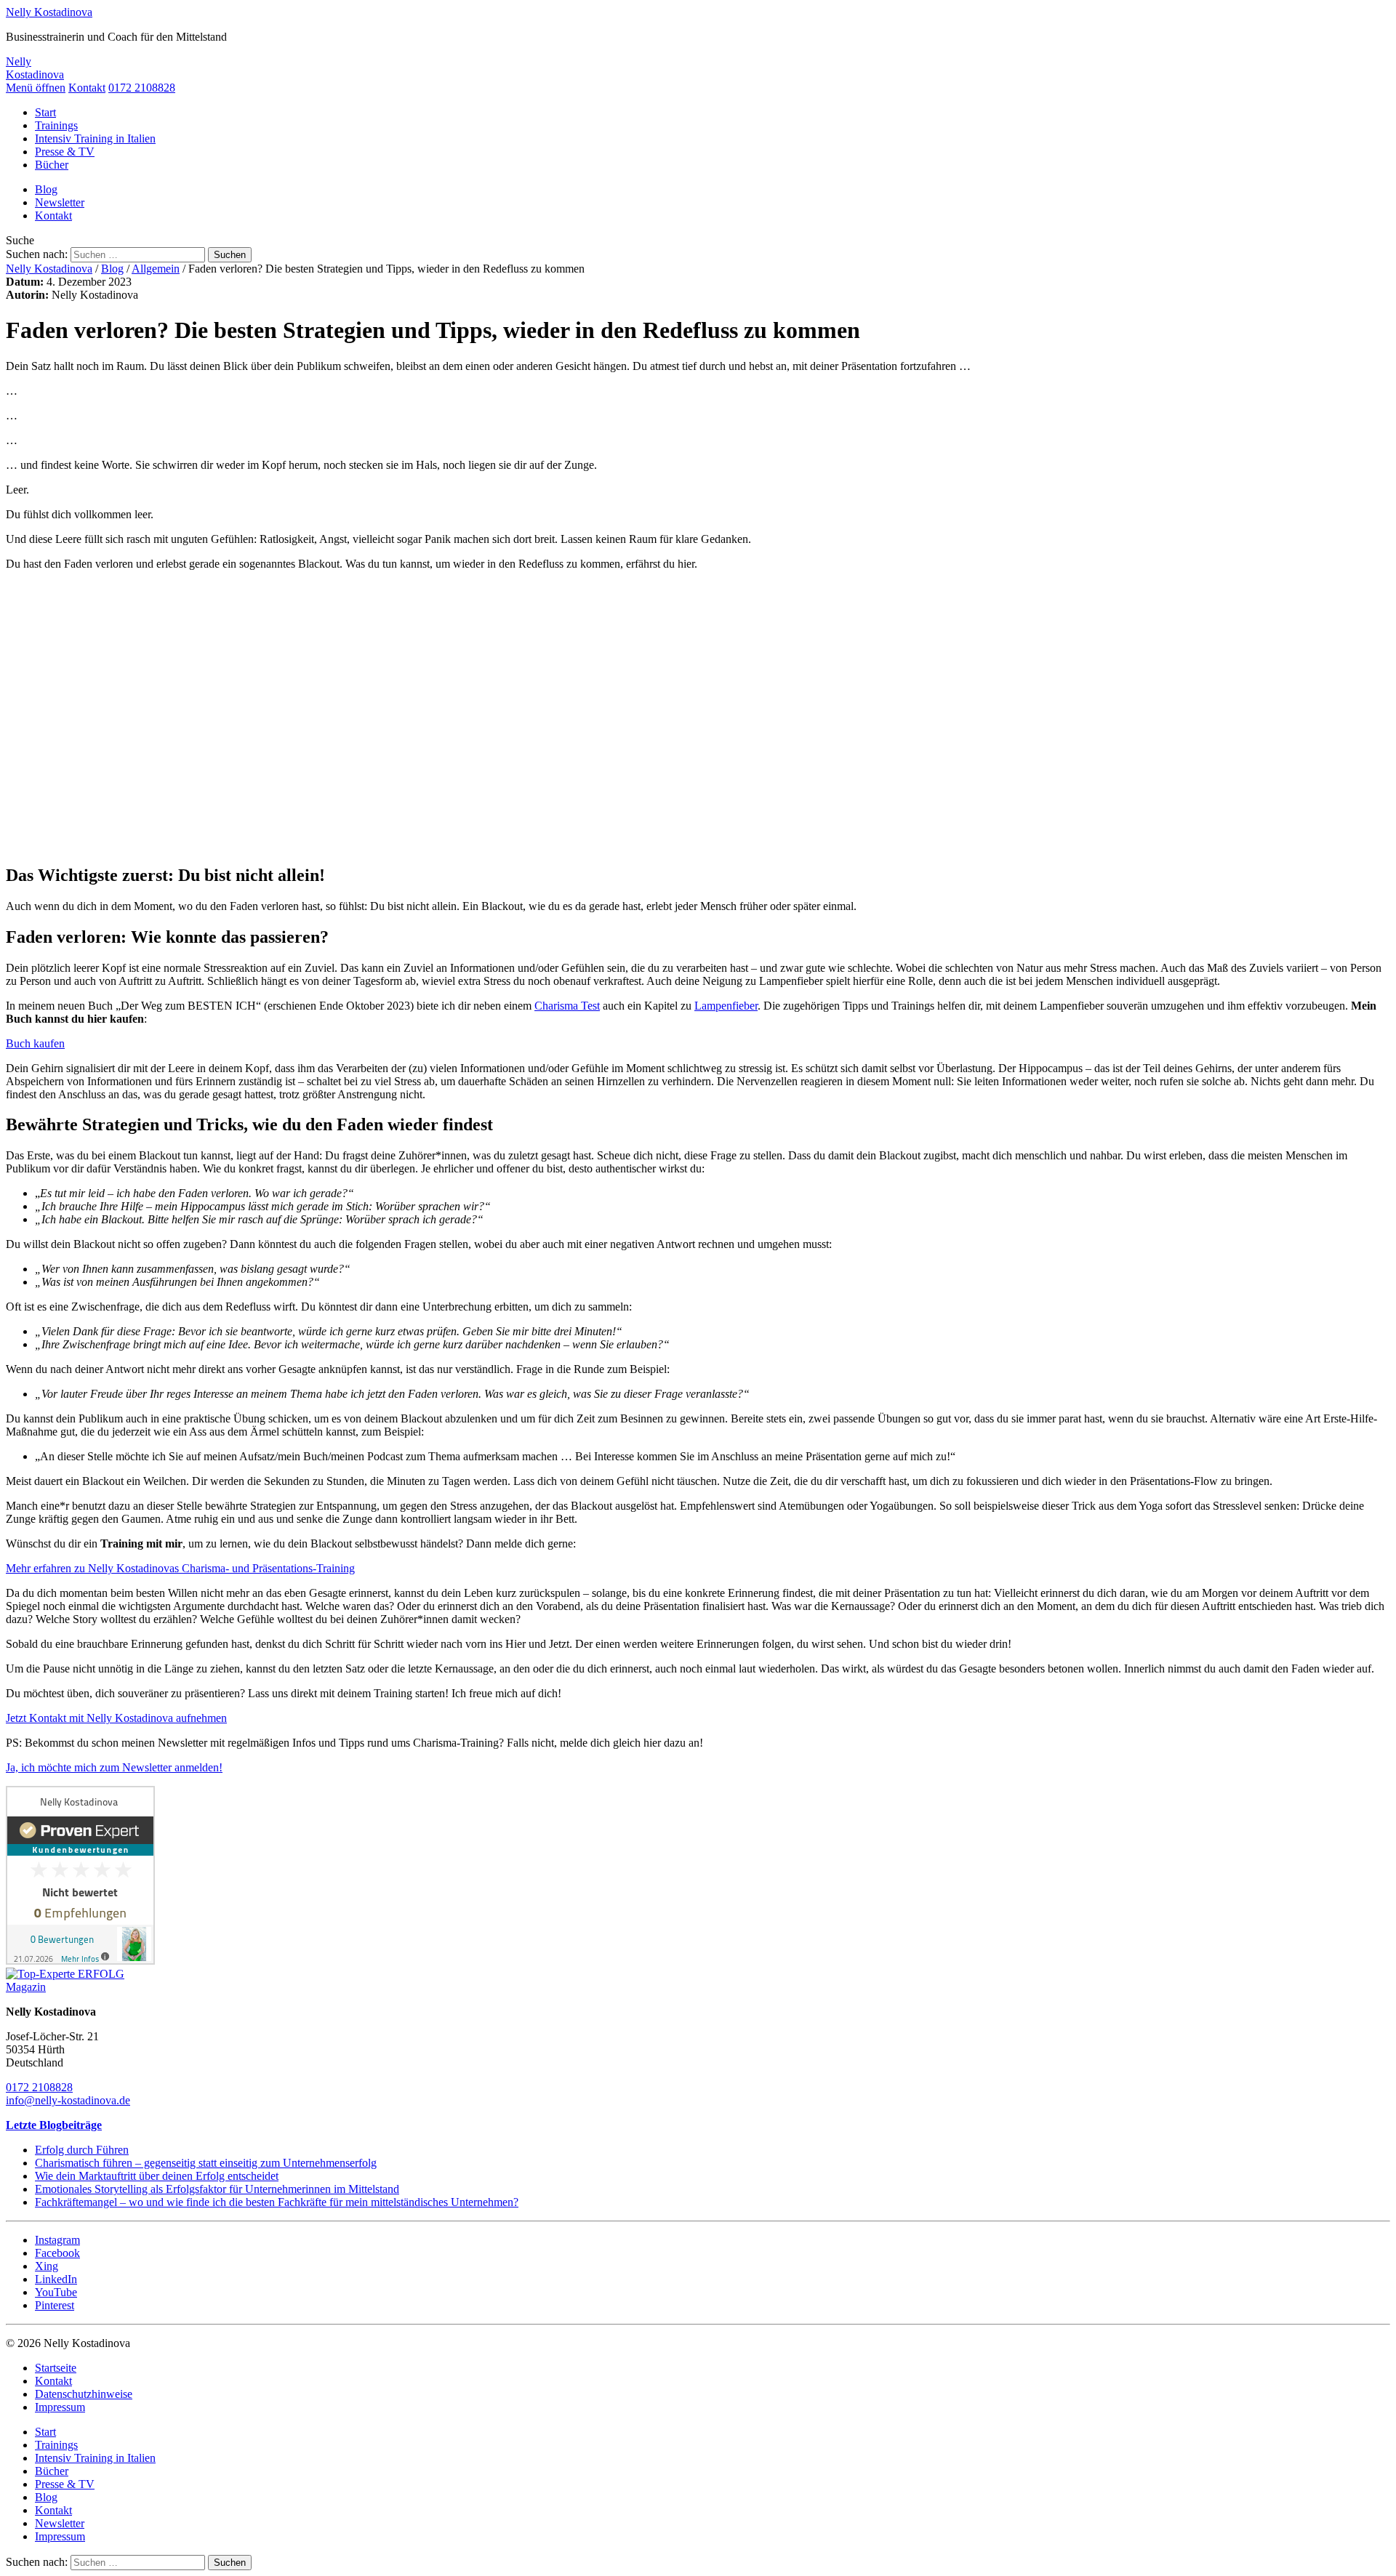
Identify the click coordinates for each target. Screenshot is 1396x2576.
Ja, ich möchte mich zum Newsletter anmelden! (114, 1767)
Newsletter (60, 202)
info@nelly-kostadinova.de (68, 2100)
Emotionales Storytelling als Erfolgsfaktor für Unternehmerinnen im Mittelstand (217, 2189)
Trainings (56, 125)
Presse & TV (65, 152)
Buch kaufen (35, 1043)
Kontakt (87, 88)
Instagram (57, 2240)
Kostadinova (49, 12)
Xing (47, 2266)
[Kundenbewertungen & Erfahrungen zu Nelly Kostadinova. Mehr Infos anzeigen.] (80, 1961)
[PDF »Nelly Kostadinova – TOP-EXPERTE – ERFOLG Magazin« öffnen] (80, 1987)
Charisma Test (567, 1006)
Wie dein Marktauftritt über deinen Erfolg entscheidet (157, 2176)
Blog (46, 189)
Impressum (60, 2407)
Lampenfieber (726, 1006)
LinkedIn (56, 2279)
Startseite (56, 2368)
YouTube (56, 2292)
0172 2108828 (142, 88)
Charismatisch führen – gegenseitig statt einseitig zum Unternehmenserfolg (206, 2163)
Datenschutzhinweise (84, 2394)
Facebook (57, 2253)
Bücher (52, 165)
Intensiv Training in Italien (95, 138)
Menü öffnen (36, 88)
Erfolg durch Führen (82, 2150)
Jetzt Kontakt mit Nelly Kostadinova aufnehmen (116, 1718)
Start (45, 112)
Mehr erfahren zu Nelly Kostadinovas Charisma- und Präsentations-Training (180, 1568)
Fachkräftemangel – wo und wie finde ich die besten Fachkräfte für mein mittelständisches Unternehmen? (277, 2202)
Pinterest (55, 2305)
